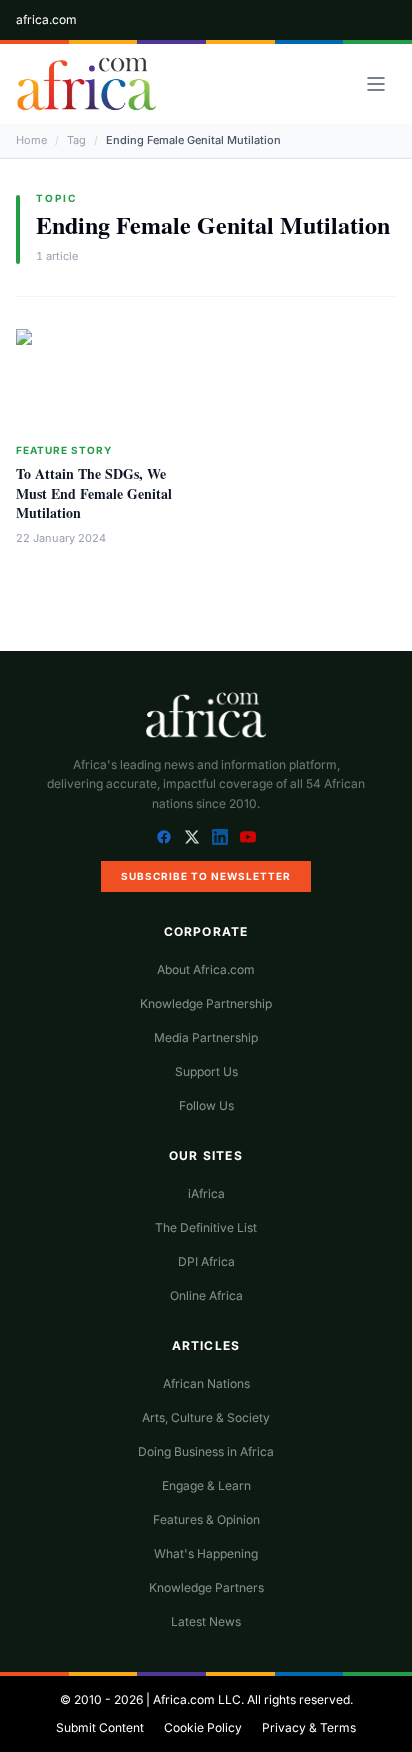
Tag (76, 140)
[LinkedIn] (220, 837)
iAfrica (206, 1193)
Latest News (206, 1621)
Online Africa (206, 1295)
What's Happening (206, 1553)
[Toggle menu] (376, 84)
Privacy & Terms (309, 1727)
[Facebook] (164, 837)
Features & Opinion (206, 1519)
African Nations (206, 1383)
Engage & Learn (206, 1485)
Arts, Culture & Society (206, 1417)
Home (31, 140)
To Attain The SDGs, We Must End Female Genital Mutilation (94, 493)
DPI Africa (206, 1261)
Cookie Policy (203, 1727)
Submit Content (100, 1727)
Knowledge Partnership (206, 1003)
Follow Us (206, 1105)
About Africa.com (206, 969)
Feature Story (64, 450)
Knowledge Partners (206, 1587)
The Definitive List (206, 1227)
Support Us (206, 1071)
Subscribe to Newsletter (206, 876)
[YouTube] (248, 837)
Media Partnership (206, 1037)
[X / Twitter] (192, 837)
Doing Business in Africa (206, 1451)
